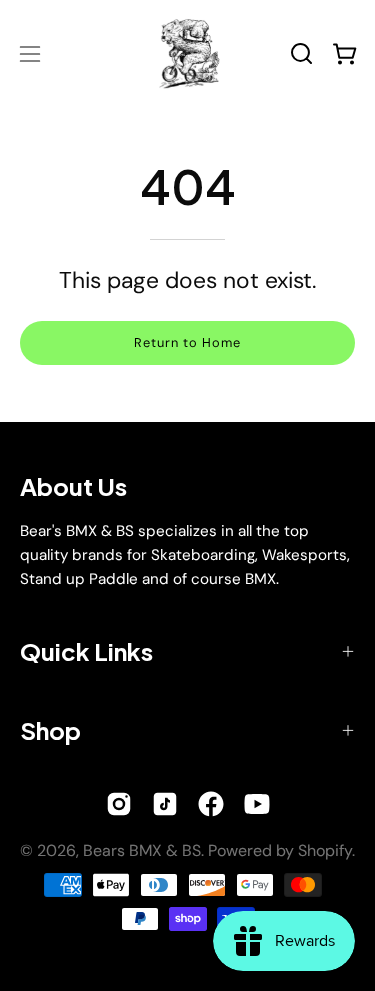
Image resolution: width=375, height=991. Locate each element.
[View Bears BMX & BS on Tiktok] (165, 804)
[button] (301, 53)
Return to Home (187, 342)
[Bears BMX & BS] (188, 53)
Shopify (325, 850)
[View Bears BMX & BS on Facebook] (211, 804)
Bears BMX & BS (142, 850)
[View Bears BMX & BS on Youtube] (257, 804)
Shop (50, 730)
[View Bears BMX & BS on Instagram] (119, 804)
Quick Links (86, 651)
